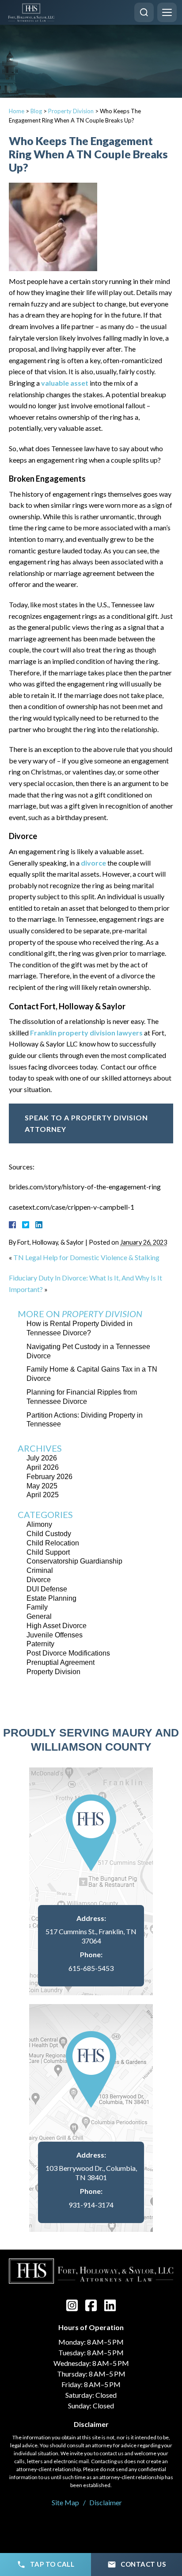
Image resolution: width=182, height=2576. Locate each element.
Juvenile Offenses (55, 1635)
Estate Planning (51, 1598)
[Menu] (167, 12)
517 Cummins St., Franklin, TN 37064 (91, 1936)
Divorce (39, 1580)
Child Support (48, 1552)
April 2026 (43, 1467)
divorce (93, 863)
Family (37, 1607)
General (39, 1616)
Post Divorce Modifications (68, 1653)
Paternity (40, 1644)
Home (17, 111)
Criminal (40, 1570)
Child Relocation (53, 1543)
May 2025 (42, 1486)
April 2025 (43, 1495)
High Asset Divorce (57, 1626)
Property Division (71, 111)
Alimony (39, 1524)
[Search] (144, 12)
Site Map (65, 2502)
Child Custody (49, 1534)
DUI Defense (47, 1589)
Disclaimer (106, 2502)
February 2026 (49, 1477)
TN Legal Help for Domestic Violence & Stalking (86, 1257)
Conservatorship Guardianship (74, 1561)
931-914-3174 (91, 2205)
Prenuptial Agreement (61, 1662)
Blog (36, 111)
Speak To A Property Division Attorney (86, 1123)
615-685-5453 (91, 1968)
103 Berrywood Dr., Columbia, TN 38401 (91, 2173)
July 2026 (42, 1458)
